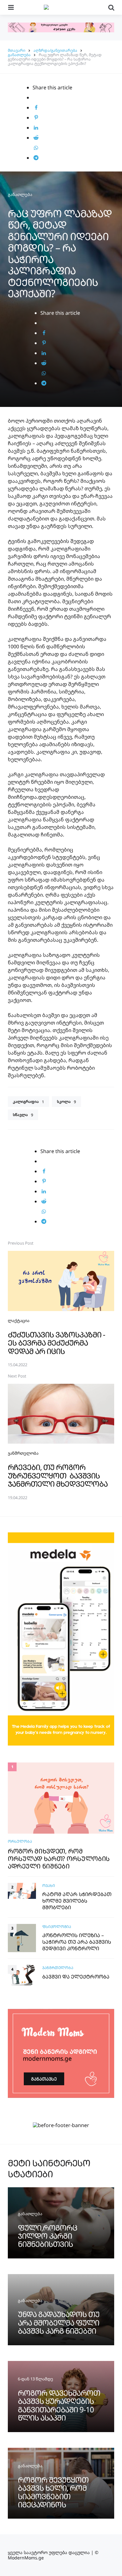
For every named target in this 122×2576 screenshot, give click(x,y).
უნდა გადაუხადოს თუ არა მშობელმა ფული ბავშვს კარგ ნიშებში (59, 2322)
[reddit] (36, 138)
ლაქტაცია (19, 1320)
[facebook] (36, 108)
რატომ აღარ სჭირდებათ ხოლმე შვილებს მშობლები (77, 1901)
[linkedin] (36, 128)
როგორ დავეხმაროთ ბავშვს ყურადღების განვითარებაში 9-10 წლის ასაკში (59, 2405)
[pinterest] (36, 118)
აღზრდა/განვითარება (55, 50)
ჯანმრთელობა (23, 1453)
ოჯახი (49, 1886)
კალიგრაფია (28, 1102)
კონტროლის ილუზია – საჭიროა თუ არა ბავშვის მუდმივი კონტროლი (77, 1942)
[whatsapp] (36, 148)
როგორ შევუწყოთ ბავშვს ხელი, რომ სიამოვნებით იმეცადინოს (53, 2492)
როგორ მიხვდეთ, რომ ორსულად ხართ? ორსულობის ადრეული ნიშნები (59, 1859)
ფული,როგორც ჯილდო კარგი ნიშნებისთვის (48, 2236)
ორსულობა (20, 1841)
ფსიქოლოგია (57, 1927)
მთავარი (17, 50)
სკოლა (66, 1102)
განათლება (19, 55)
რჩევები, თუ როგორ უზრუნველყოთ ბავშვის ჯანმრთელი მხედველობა (58, 1475)
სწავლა (23, 1115)
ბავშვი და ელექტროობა (76, 1977)
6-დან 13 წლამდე (36, 2379)
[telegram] (36, 158)
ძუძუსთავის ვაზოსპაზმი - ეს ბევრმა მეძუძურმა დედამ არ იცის (56, 1343)
